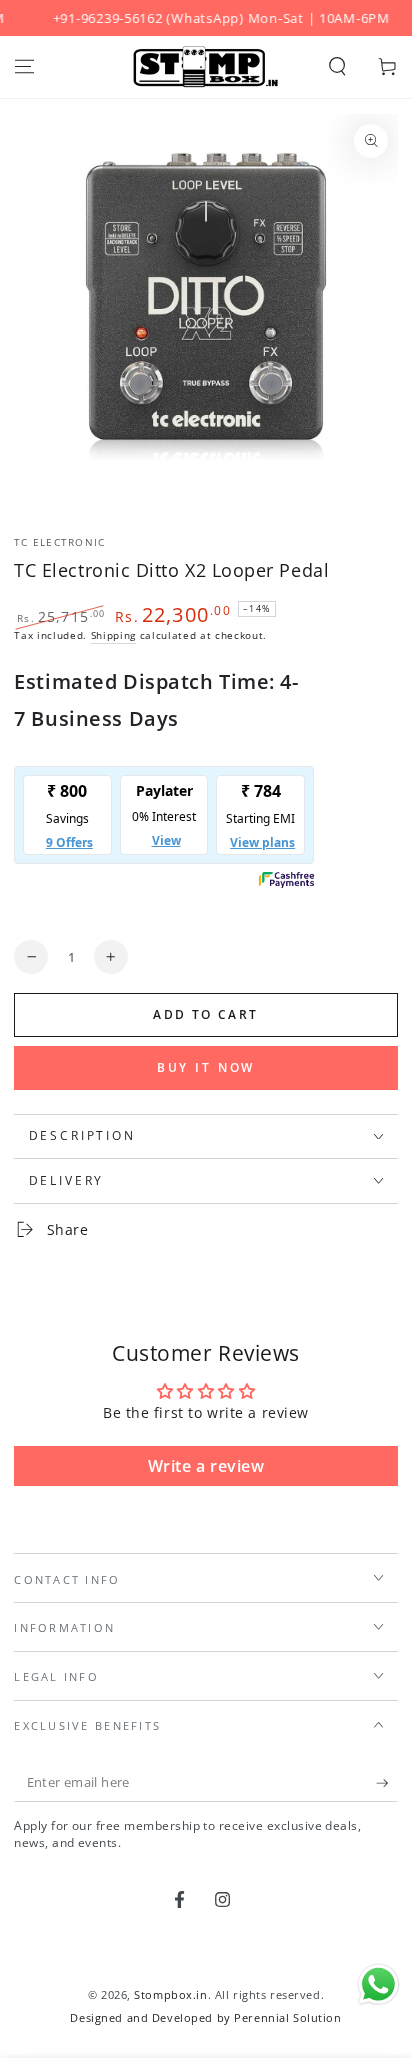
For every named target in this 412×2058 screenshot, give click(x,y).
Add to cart (205, 1014)
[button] (337, 67)
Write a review (206, 1466)
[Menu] (24, 67)
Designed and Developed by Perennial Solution (205, 2017)
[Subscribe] (387, 1784)
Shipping (113, 635)
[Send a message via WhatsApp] (378, 1984)
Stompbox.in (170, 1994)
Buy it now (206, 1067)
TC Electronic (59, 542)
